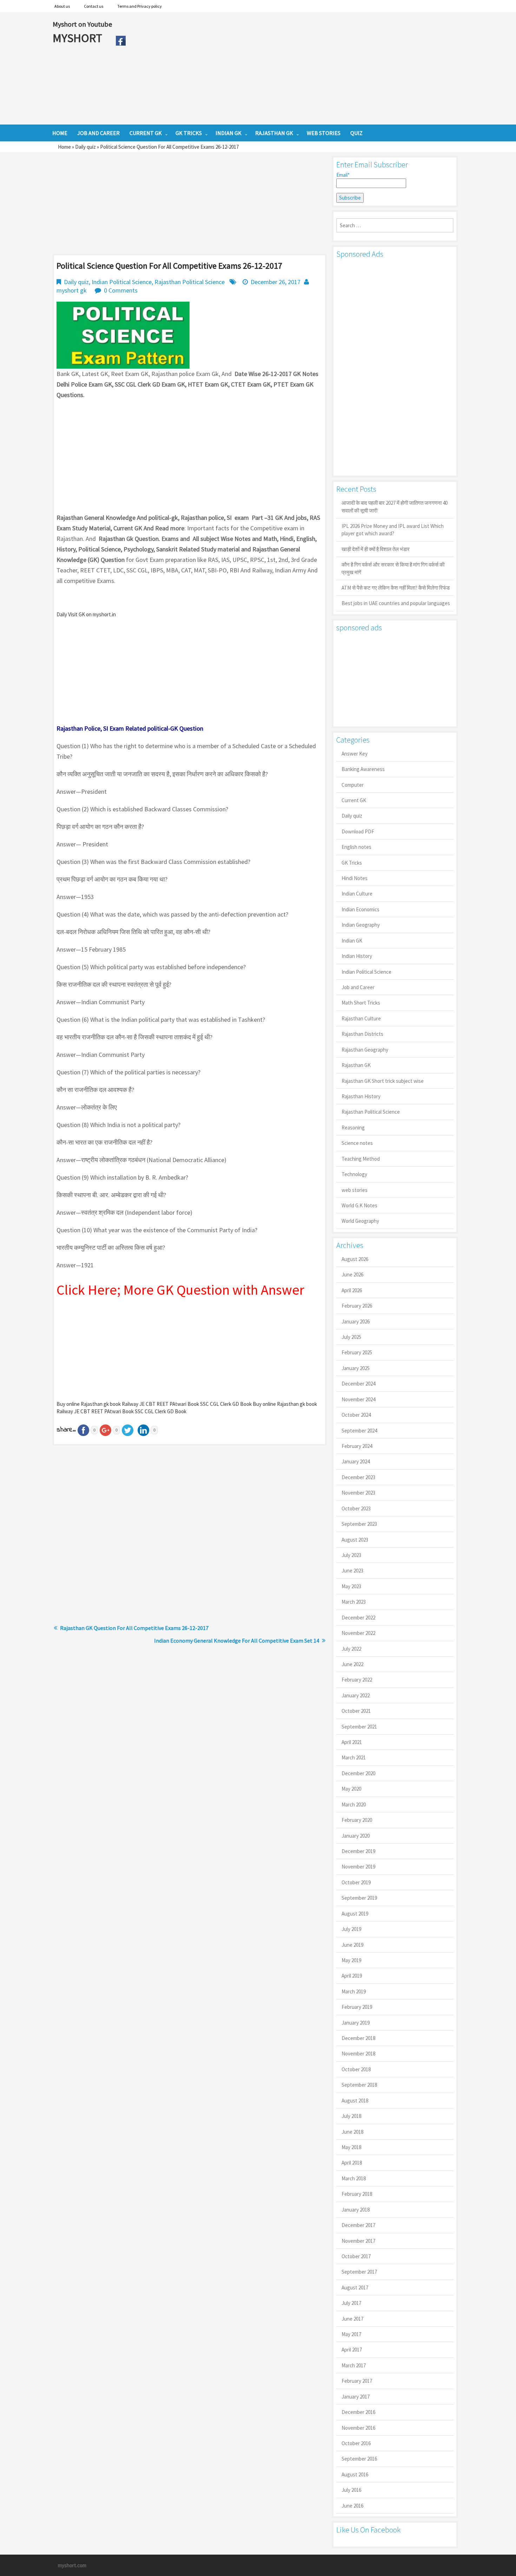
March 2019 (354, 1991)
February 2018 (357, 2194)
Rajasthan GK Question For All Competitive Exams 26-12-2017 (134, 1628)
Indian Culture (357, 894)
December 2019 (358, 1851)
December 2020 (358, 1773)
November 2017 (358, 2241)
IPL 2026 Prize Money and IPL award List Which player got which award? (393, 530)
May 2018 (351, 2147)
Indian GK (352, 941)
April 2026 (352, 1290)
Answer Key (355, 754)
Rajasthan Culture (361, 1018)
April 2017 (352, 2350)
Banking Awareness (363, 769)
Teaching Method (361, 1159)
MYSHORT (79, 38)
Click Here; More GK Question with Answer (180, 1290)
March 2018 (354, 2178)
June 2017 (352, 2319)
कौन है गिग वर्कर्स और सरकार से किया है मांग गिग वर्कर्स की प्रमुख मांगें (393, 568)
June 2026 (352, 1274)
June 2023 (352, 1571)
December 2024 (358, 1384)
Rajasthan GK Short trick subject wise (383, 1081)
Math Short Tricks (361, 1003)
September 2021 (359, 1727)
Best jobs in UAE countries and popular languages (396, 603)
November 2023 (358, 1493)
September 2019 (359, 1898)
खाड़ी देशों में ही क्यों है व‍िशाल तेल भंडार (376, 549)
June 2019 (352, 1945)
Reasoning (353, 1128)
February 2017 (357, 2381)
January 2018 (356, 2210)
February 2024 (357, 1446)
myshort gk (72, 290)
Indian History (357, 956)
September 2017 (359, 2272)
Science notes (357, 1143)
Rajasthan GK (356, 1065)
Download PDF (358, 831)
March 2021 (354, 1757)
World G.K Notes (359, 1205)
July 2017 (351, 2303)
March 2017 (354, 2365)
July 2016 (351, 2490)
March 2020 (354, 1804)
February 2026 (357, 1306)
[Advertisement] (296, 68)
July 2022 (351, 1649)
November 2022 (358, 1633)
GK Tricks (352, 863)
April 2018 (352, 2163)
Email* (343, 175)
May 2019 (351, 1960)
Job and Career (358, 987)
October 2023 (356, 1508)
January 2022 (356, 1695)
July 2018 (351, 2116)
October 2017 (356, 2256)
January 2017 (356, 2397)
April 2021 (352, 1742)
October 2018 (356, 2069)
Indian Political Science (122, 282)
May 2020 (351, 1789)
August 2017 (355, 2287)
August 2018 (355, 2101)
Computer (353, 785)
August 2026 (355, 1259)
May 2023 (351, 1586)
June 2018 (352, 2132)
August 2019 (355, 1914)
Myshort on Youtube (82, 24)
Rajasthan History (361, 1096)
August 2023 (355, 1540)
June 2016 (352, 2506)
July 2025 (351, 1337)
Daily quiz (85, 147)
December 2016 (358, 2412)
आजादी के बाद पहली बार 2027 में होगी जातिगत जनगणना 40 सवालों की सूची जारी (395, 507)
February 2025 (357, 1352)
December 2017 (358, 2225)
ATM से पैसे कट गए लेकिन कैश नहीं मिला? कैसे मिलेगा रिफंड (396, 588)
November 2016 (358, 2428)
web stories (355, 1190)
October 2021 (356, 1711)
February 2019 (357, 2007)
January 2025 (356, 1368)
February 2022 (357, 1680)
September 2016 (359, 2459)
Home (64, 147)
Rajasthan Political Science (190, 282)
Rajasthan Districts (362, 1034)
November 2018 (358, 2054)
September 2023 (359, 1524)
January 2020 (356, 1836)
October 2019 (356, 1882)
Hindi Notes (355, 878)
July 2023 (351, 1555)
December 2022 (358, 1618)
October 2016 (356, 2443)
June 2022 (352, 1664)
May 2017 (351, 2334)
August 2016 (355, 2474)
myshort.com (72, 2565)
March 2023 (354, 1602)
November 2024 (358, 1399)
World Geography (360, 1221)
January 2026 (356, 1321)
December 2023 (358, 1477)
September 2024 (359, 1431)
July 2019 (351, 1929)
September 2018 (359, 2085)
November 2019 (358, 1867)
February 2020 (357, 1820)
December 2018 (358, 2038)
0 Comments (121, 290)
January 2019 (356, 2023)
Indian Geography (361, 925)
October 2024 (356, 1415)
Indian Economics (360, 909)
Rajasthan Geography (365, 1050)
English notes (356, 847)
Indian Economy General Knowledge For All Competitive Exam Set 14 (237, 1641)
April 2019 (352, 1976)
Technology (354, 1174)
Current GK (354, 800)
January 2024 (356, 1461)
